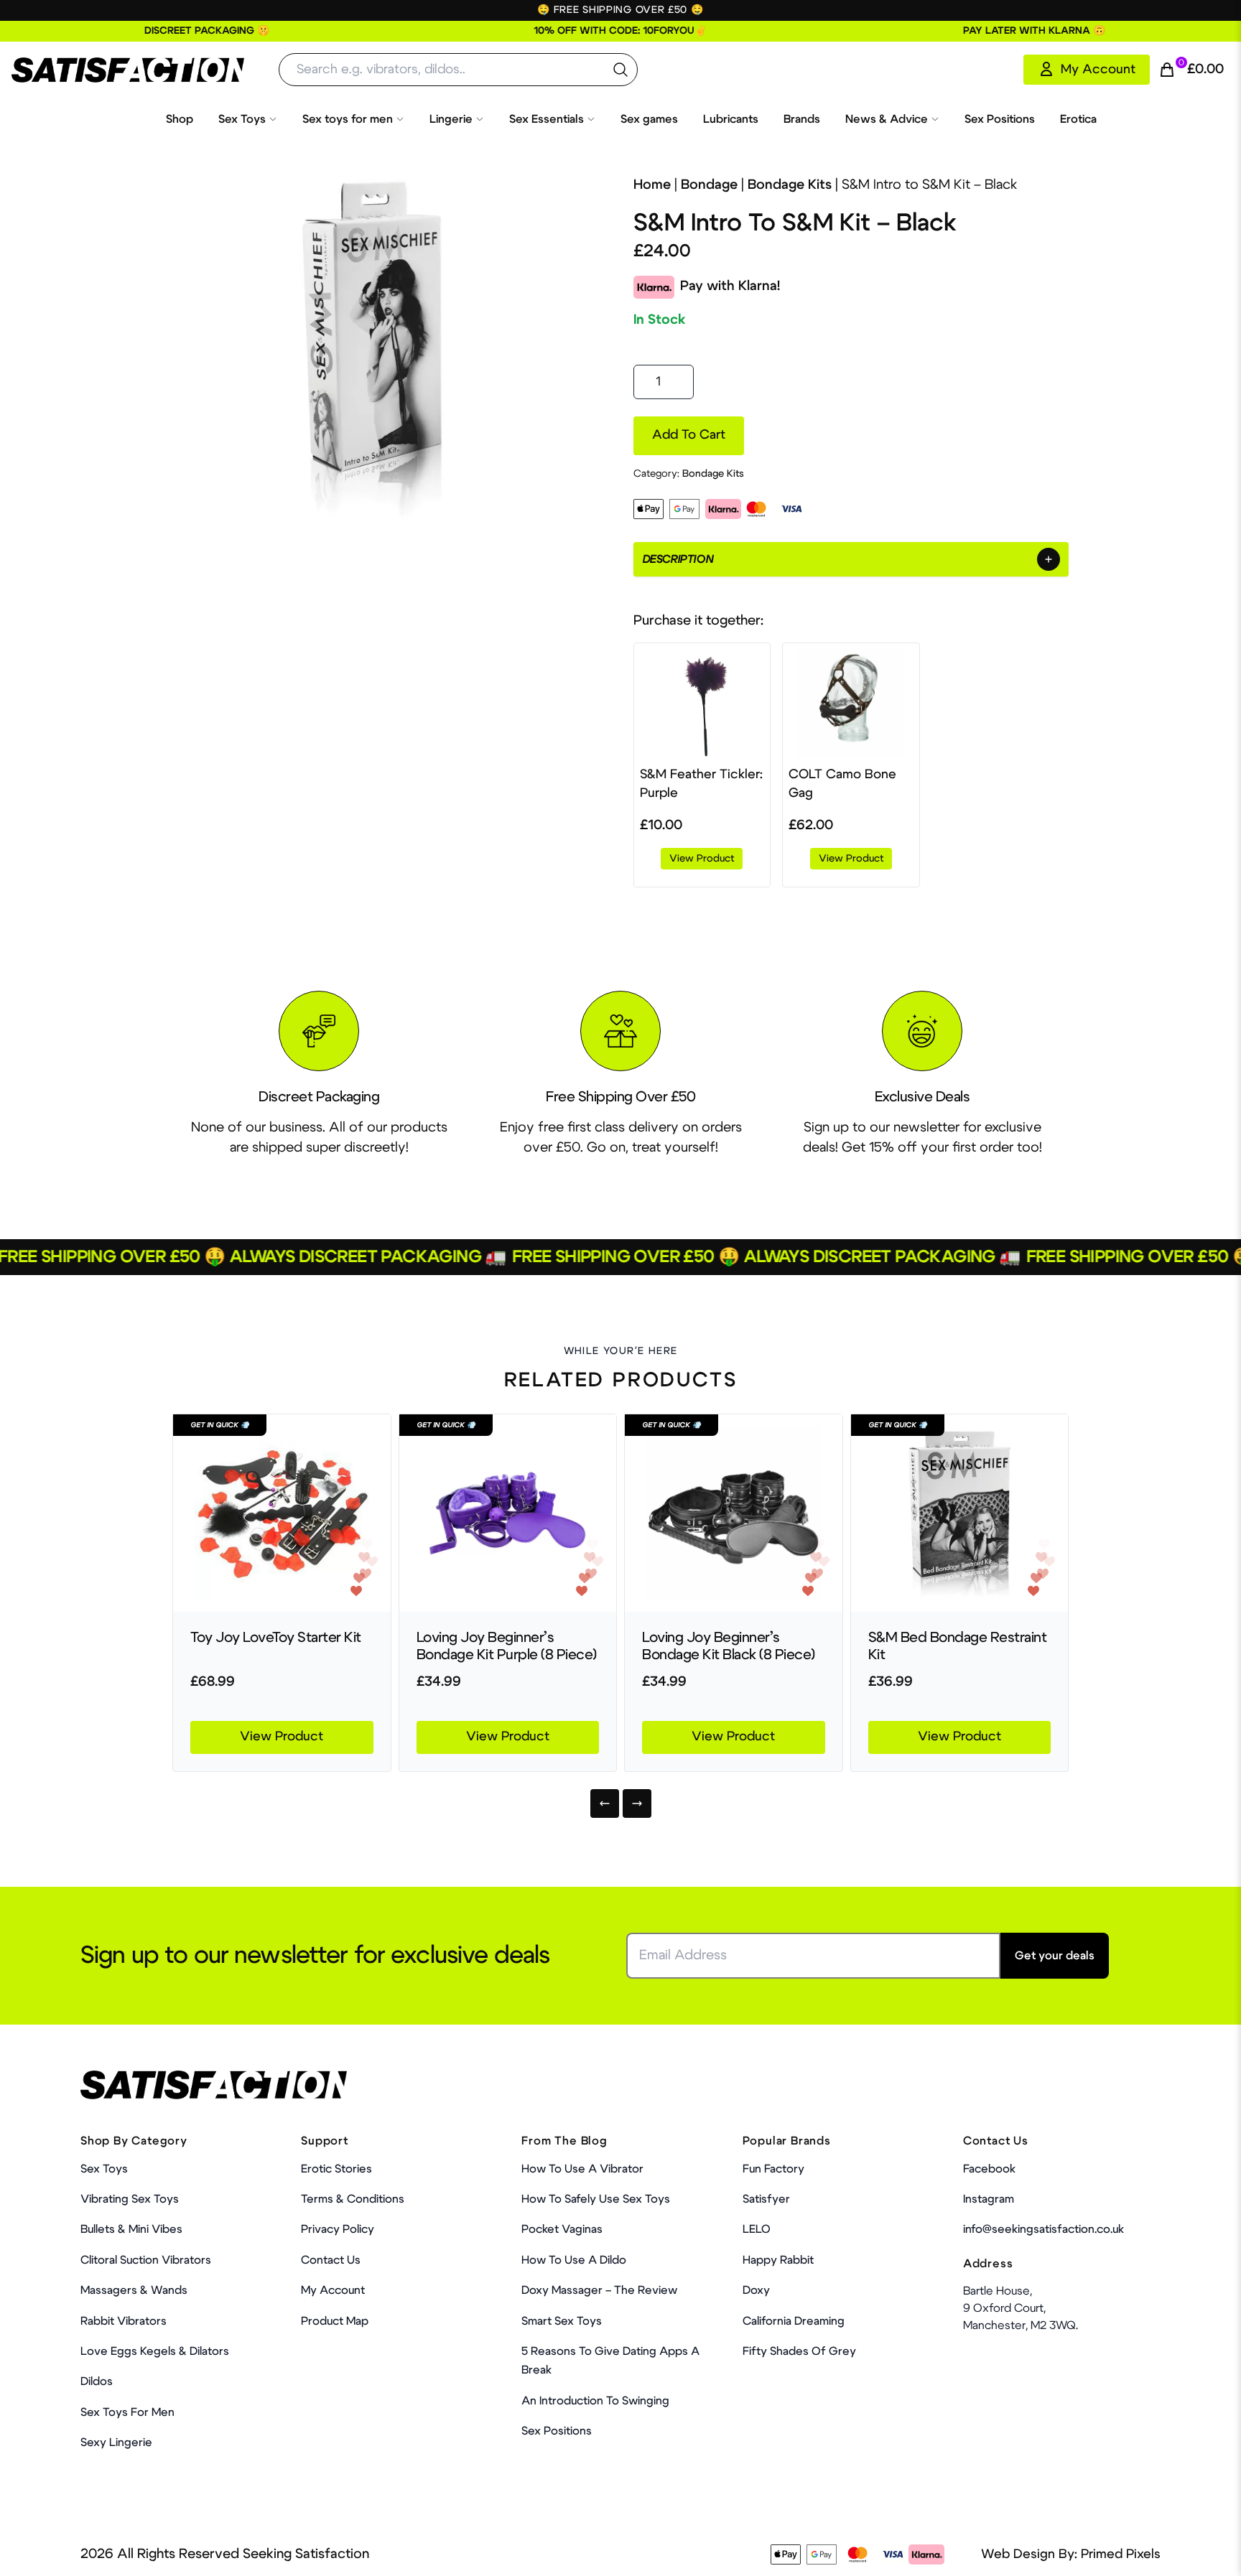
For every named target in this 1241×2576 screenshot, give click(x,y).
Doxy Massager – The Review (599, 2290)
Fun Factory (773, 2169)
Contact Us (331, 2260)
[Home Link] (128, 70)
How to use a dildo (574, 2260)
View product (702, 859)
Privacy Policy (338, 2229)
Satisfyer (766, 2199)
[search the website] (620, 70)
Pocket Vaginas (562, 2229)
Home (652, 185)
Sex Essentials (547, 119)
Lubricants (731, 119)
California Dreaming (794, 2321)
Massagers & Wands (134, 2290)
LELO (757, 2229)
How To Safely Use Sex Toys (596, 2199)
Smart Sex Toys (562, 2321)
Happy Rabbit (778, 2260)
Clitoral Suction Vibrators (146, 2260)
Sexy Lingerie (116, 2442)
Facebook (989, 2169)
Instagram (989, 2199)
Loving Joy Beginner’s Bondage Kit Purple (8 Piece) (507, 1646)
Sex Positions (1000, 119)
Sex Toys (242, 119)
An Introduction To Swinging (595, 2401)
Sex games (649, 119)
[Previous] (605, 1803)
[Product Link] (282, 1513)
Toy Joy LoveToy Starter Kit (276, 1638)
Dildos (97, 2381)
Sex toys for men (348, 119)
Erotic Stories (336, 2169)
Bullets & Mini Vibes (131, 2229)
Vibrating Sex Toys (130, 2199)
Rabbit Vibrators (124, 2321)
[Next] (637, 1803)
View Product (282, 1737)
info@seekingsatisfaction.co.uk (1044, 2229)
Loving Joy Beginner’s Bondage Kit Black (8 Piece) (729, 1646)
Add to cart (689, 435)
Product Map (335, 2321)
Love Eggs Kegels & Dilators (155, 2351)
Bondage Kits (790, 185)
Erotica (1078, 119)
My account (333, 2290)
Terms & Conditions (353, 2199)
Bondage (709, 185)
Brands (802, 119)
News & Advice (887, 119)
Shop (180, 119)
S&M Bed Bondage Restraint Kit (958, 1646)
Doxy (756, 2290)
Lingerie (451, 119)
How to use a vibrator (582, 2169)
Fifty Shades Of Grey (799, 2351)
